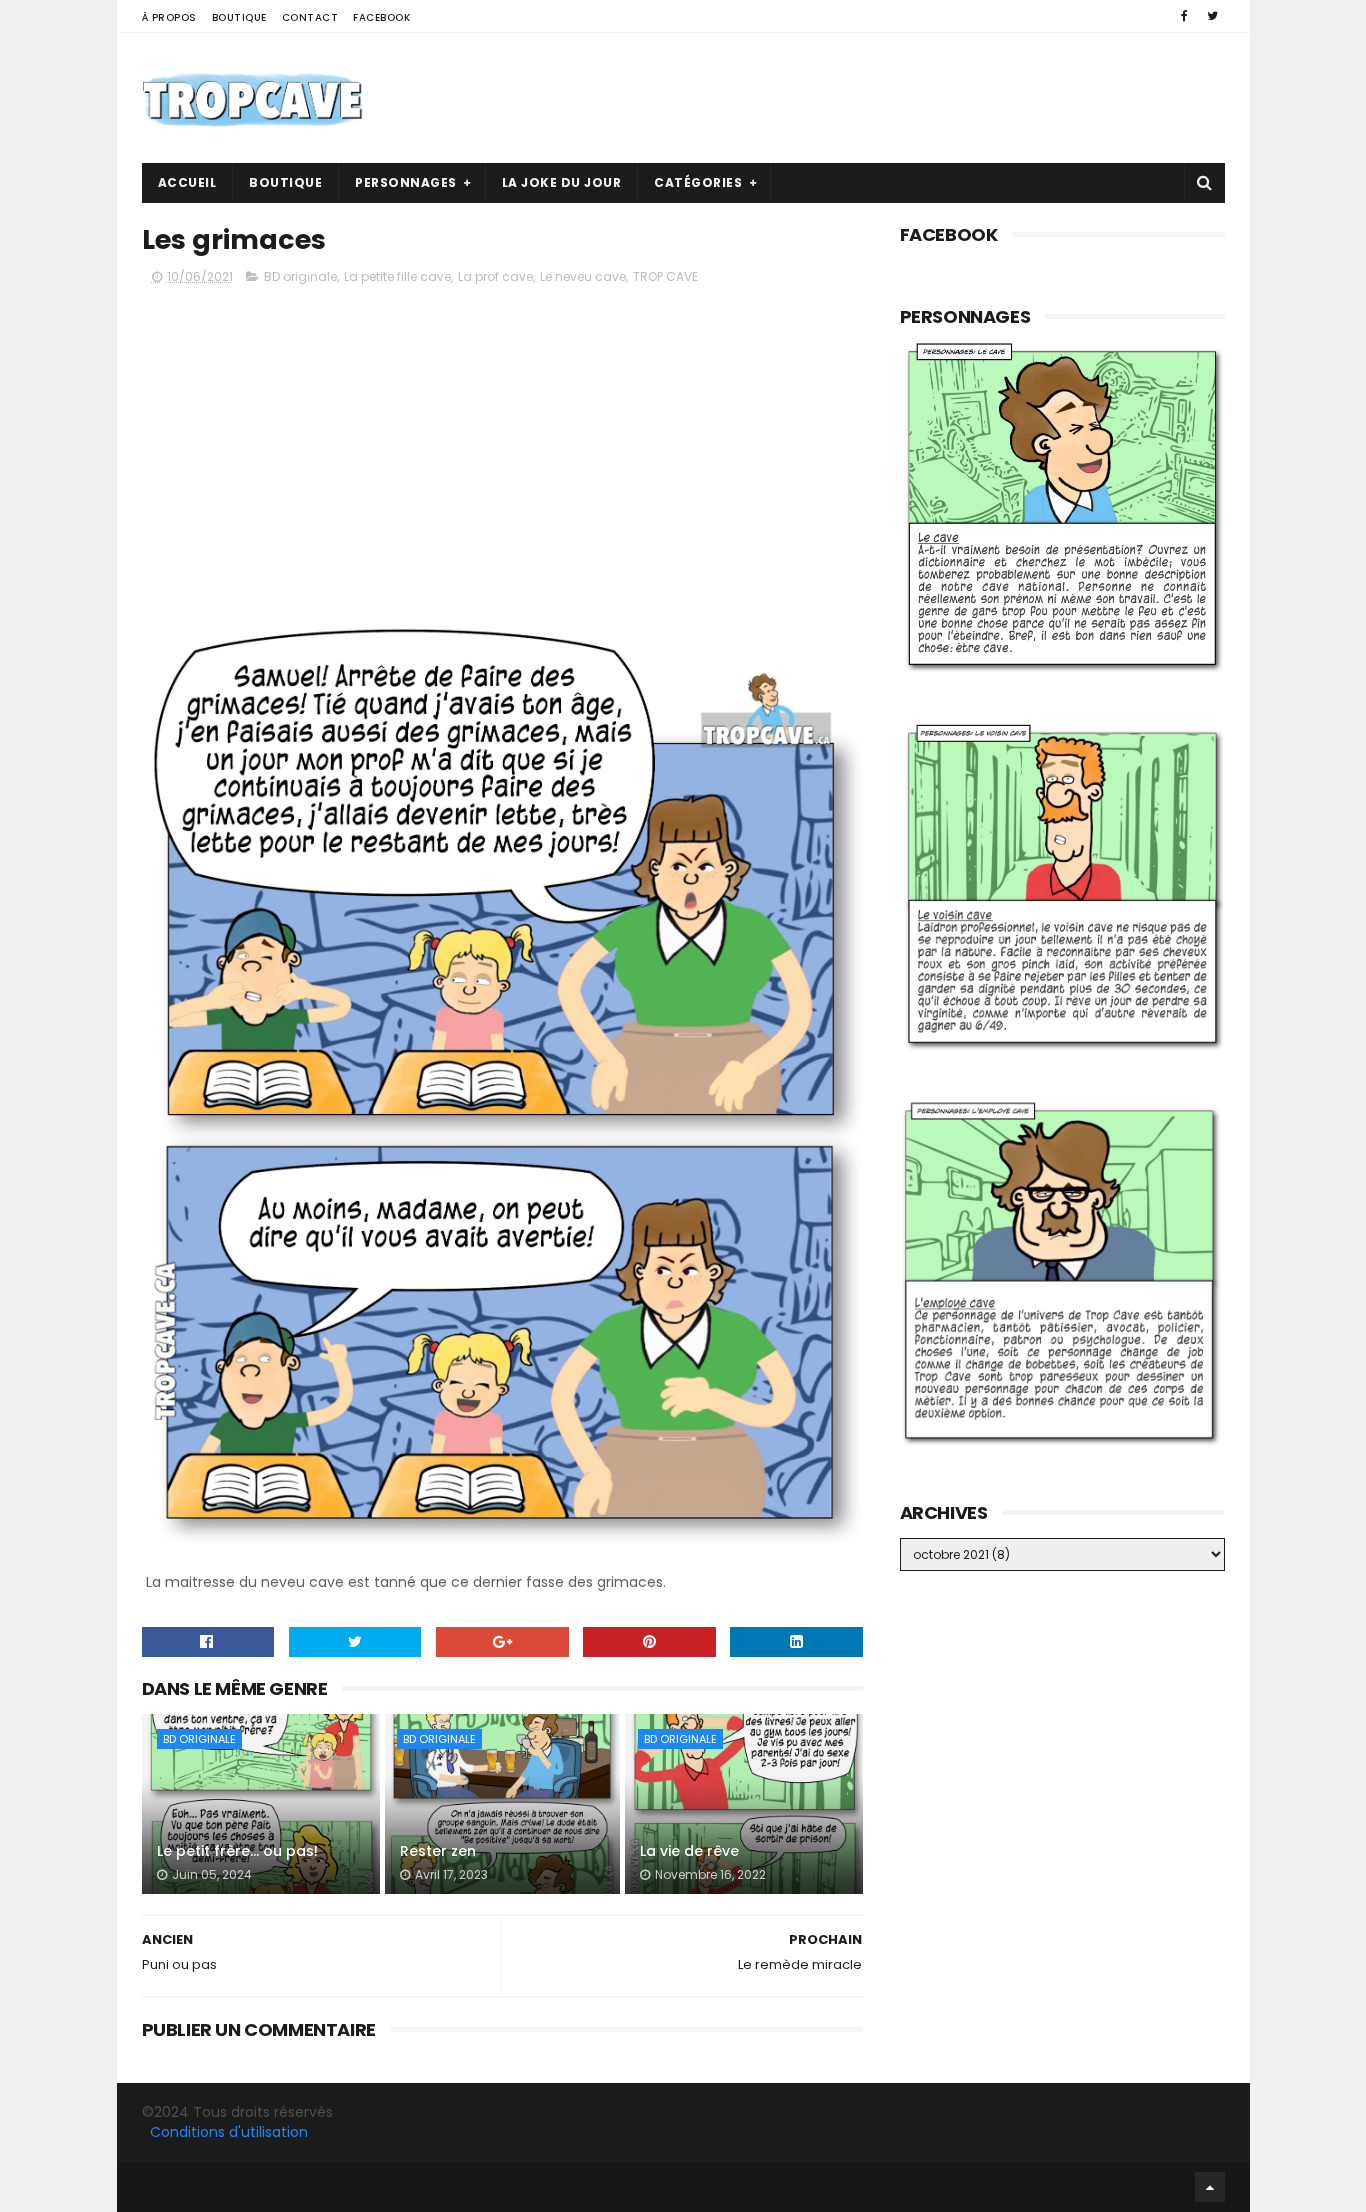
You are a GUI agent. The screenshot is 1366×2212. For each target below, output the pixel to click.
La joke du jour (562, 182)
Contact (310, 17)
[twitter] (1212, 16)
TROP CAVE (665, 276)
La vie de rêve (689, 1851)
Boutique (239, 17)
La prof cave (495, 276)
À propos (169, 17)
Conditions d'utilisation (229, 2132)
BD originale (300, 276)
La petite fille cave (397, 276)
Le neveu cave (583, 276)
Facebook (381, 17)
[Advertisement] (861, 98)
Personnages (406, 182)
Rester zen (438, 1851)
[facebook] (1184, 16)
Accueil (187, 182)
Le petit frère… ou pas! (237, 1851)
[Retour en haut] (1210, 2187)
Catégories (698, 182)
